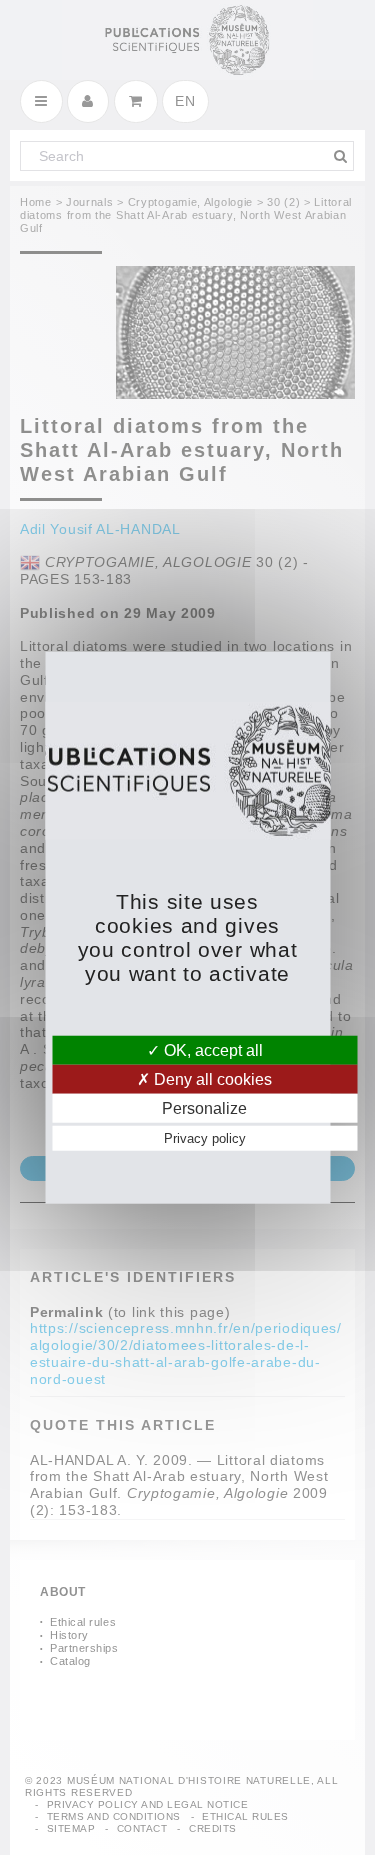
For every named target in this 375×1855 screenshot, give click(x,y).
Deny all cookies (211, 1078)
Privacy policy (205, 1138)
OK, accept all (211, 1049)
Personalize (204, 1108)
